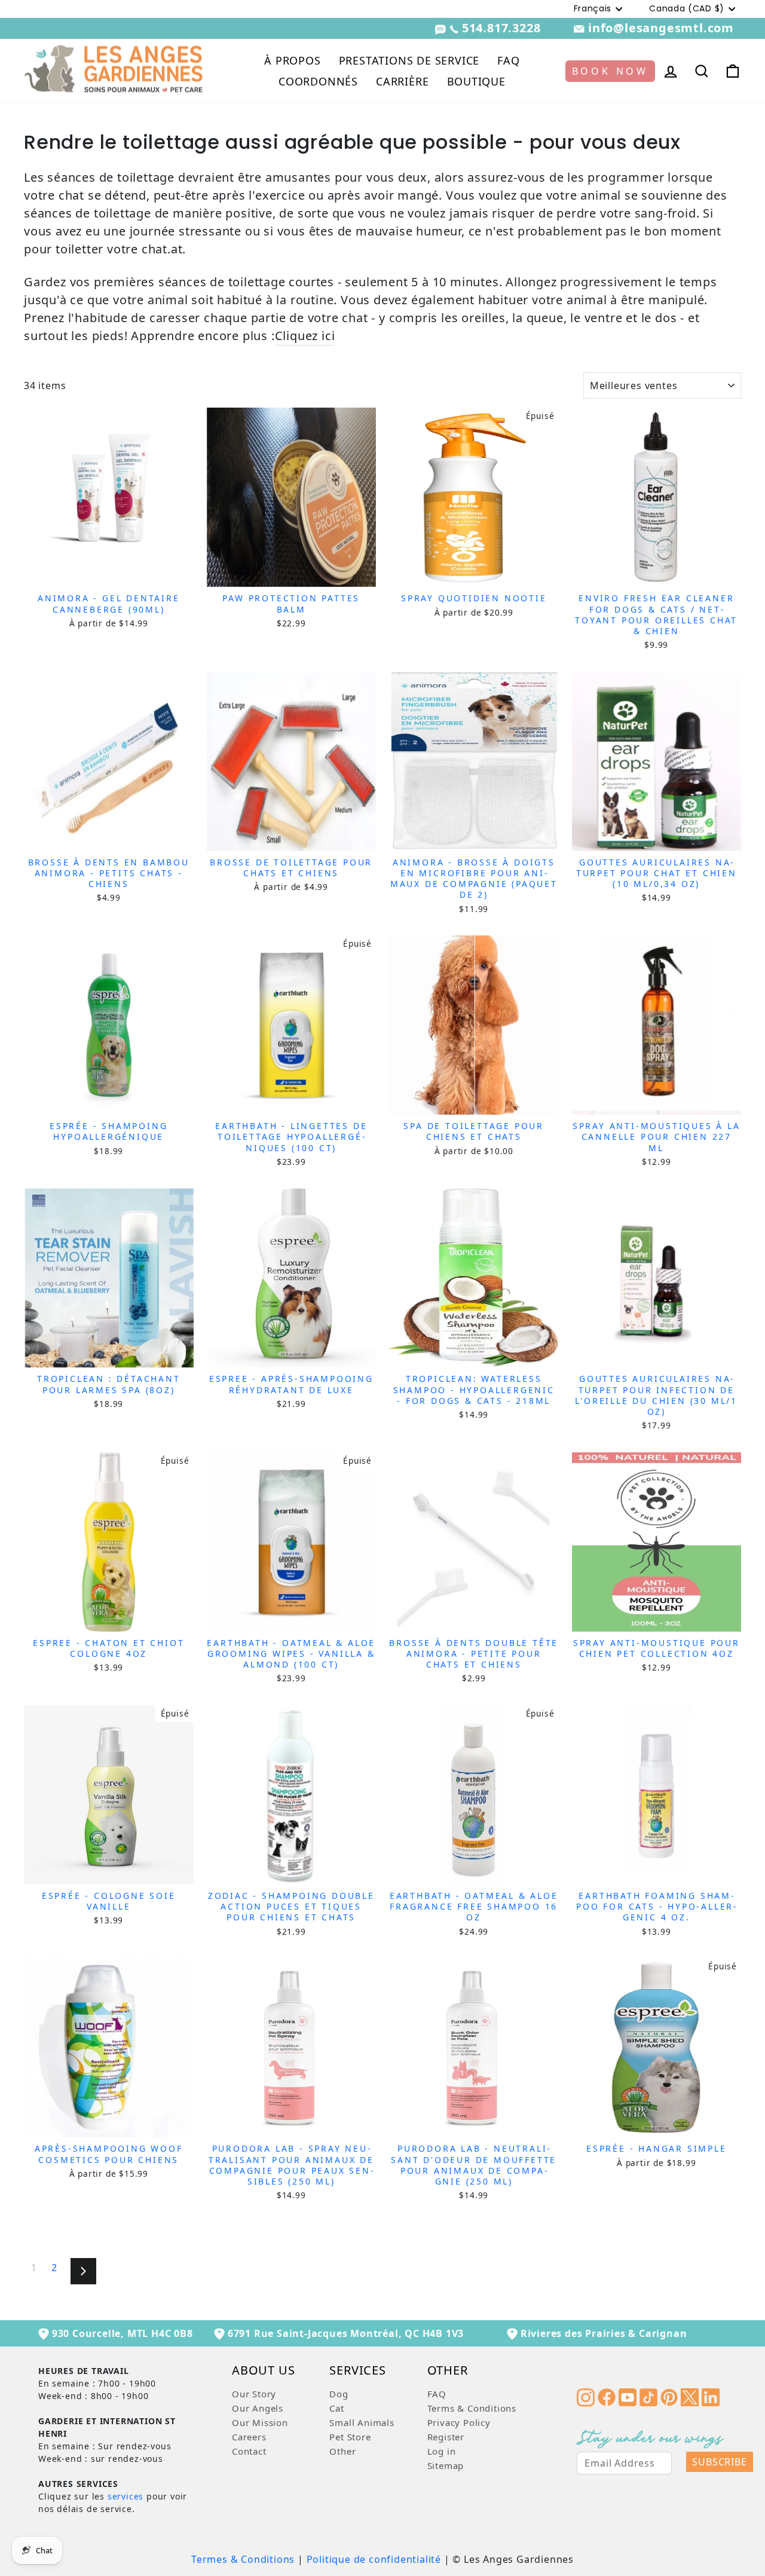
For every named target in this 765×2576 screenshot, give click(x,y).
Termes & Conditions (243, 2559)
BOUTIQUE (476, 81)
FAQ (508, 60)
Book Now (610, 71)
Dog (339, 2394)
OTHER (448, 2371)
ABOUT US (263, 2371)
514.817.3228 (501, 28)
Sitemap (446, 2465)
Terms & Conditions (472, 2408)
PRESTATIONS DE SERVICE (409, 60)
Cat (336, 2408)
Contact (249, 2451)
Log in (442, 2451)
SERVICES (357, 2371)
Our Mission (260, 2422)
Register (446, 2437)
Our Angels (258, 2408)
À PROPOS (292, 60)
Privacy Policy (459, 2422)
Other (342, 2451)
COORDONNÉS (318, 81)
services (126, 2496)
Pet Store (350, 2437)
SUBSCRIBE (719, 2462)
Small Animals (362, 2422)
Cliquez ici (305, 336)
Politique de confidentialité (374, 2559)
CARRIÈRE (402, 81)
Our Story (254, 2394)
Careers (249, 2437)
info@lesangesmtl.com (659, 28)
